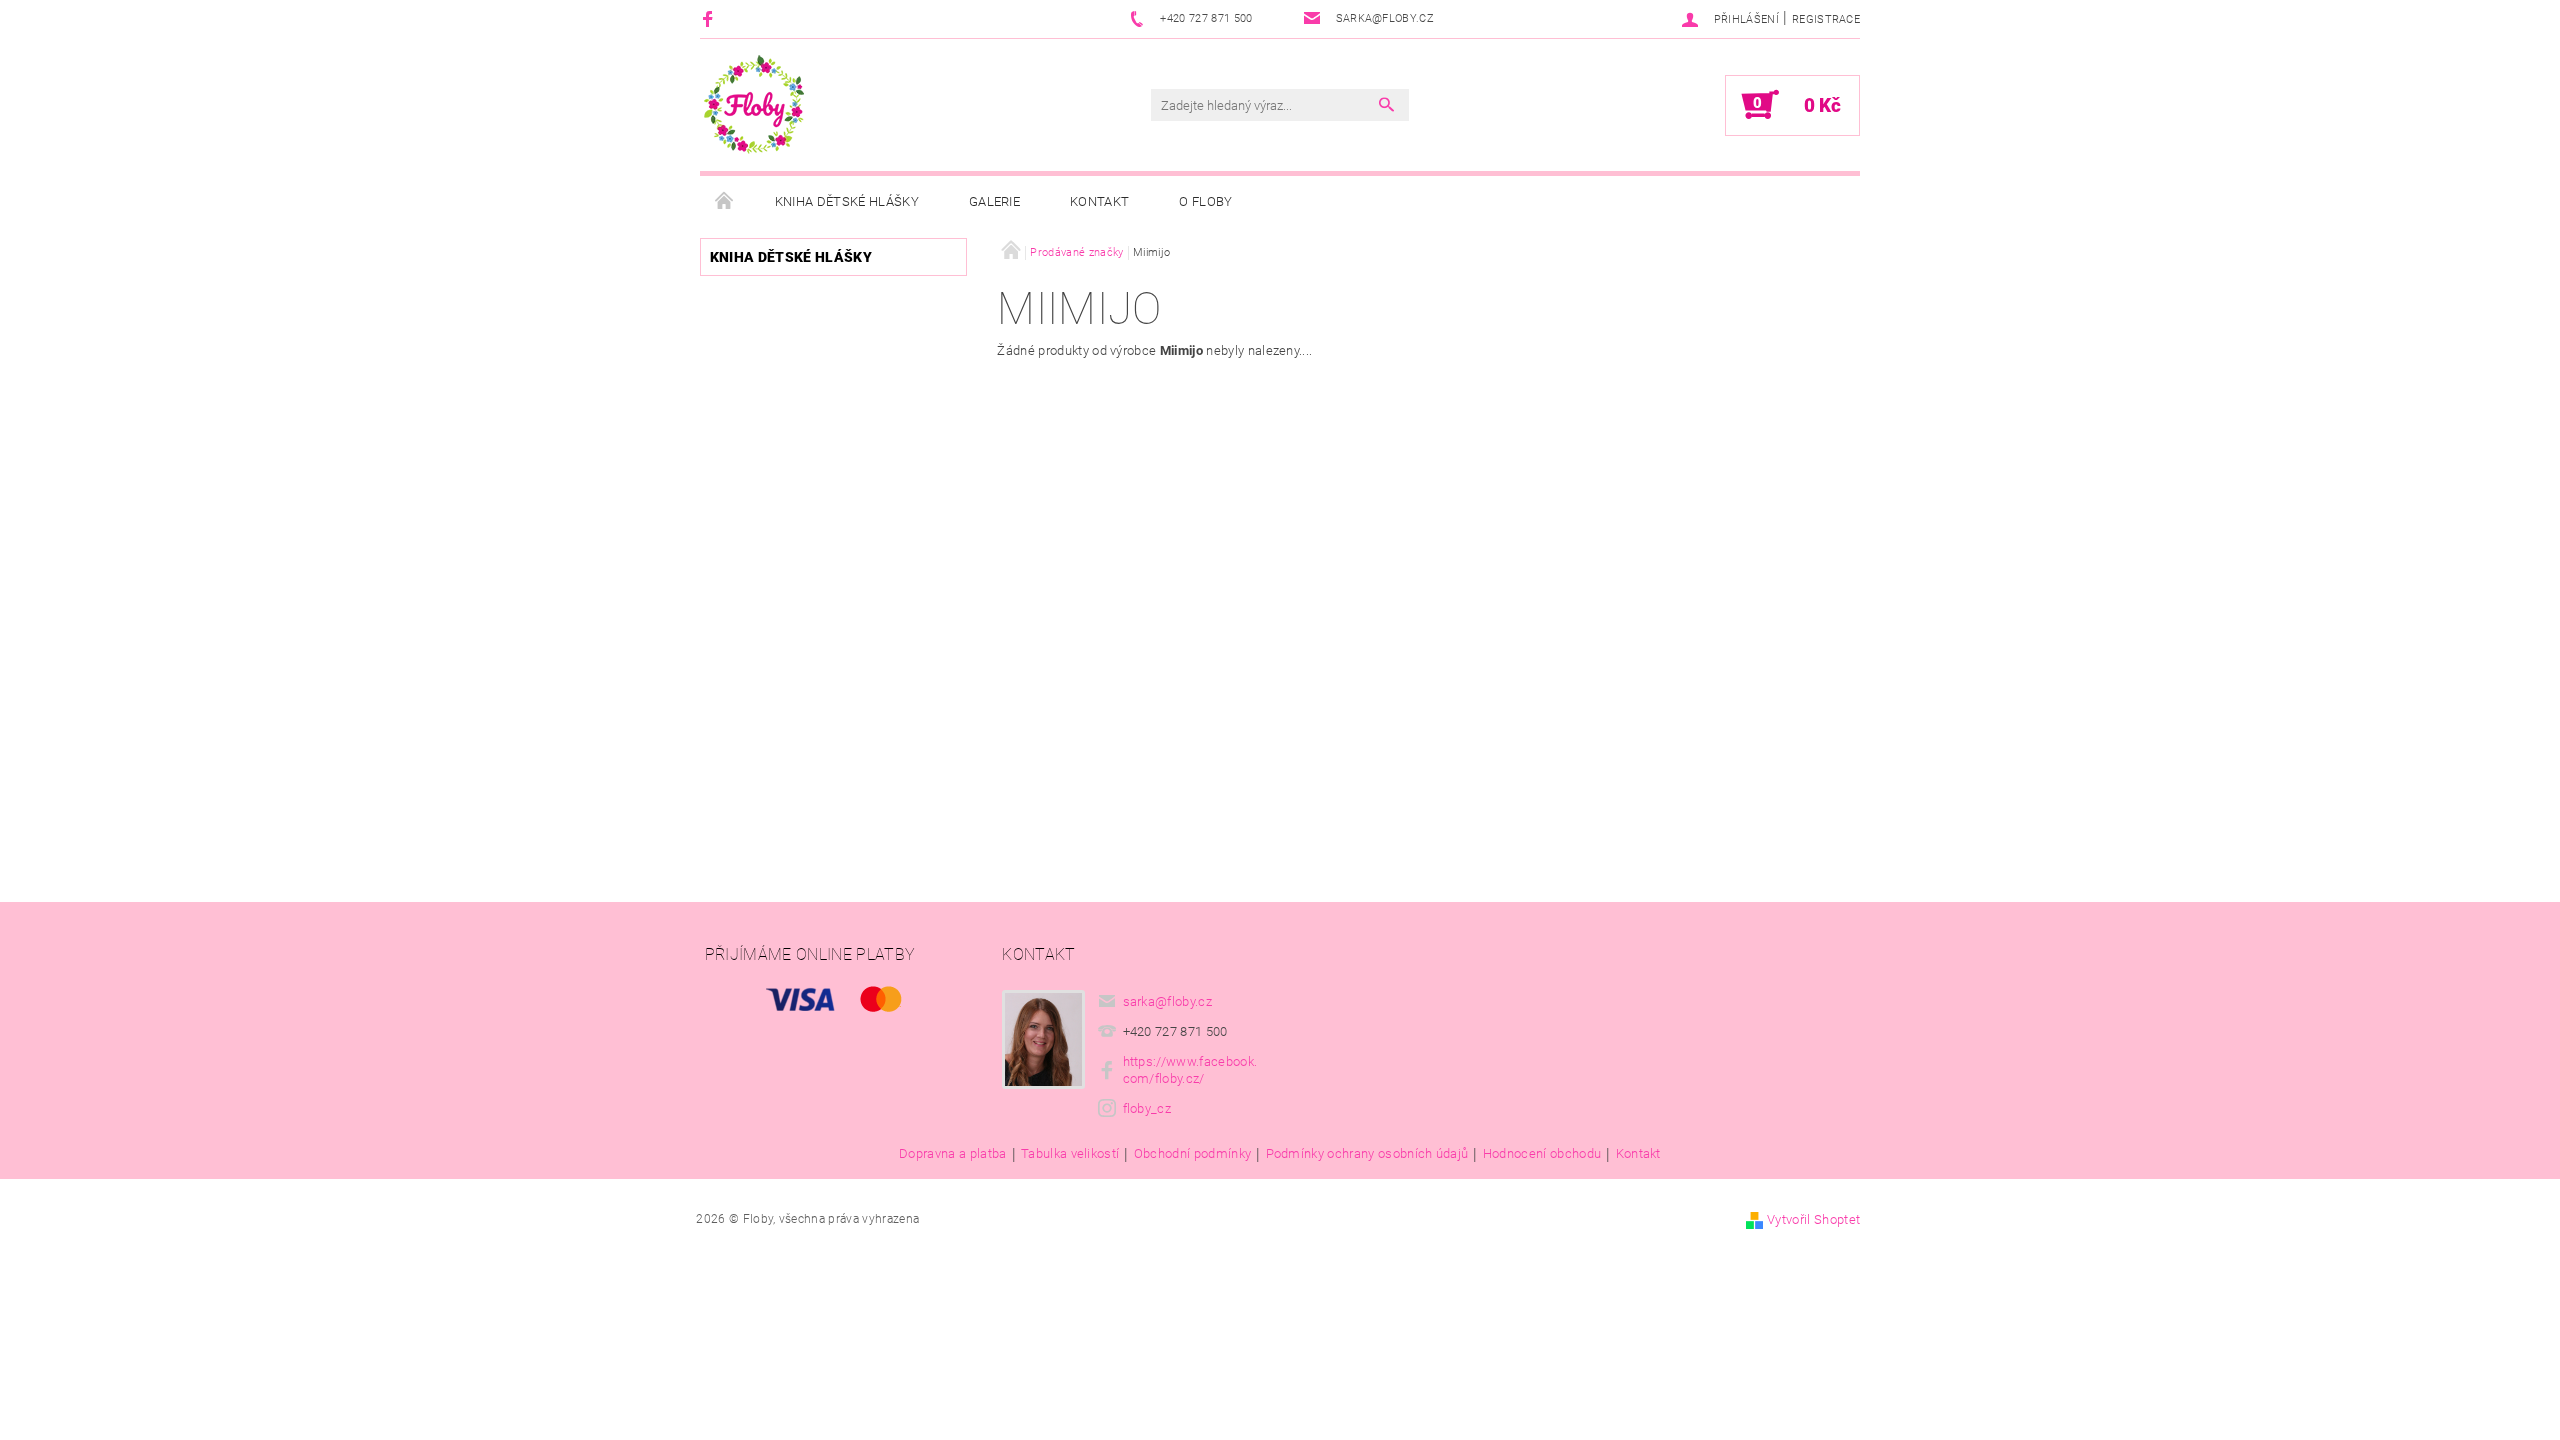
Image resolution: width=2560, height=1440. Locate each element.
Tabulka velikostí (1070, 1154)
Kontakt (1099, 201)
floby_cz (1147, 1108)
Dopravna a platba (952, 1154)
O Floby (1205, 201)
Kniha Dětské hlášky (847, 201)
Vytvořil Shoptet (1813, 1219)
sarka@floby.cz (1168, 1001)
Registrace (1826, 19)
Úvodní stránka (725, 202)
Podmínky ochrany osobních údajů (1367, 1154)
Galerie (994, 201)
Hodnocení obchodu (1542, 1154)
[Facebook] (710, 18)
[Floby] (754, 105)
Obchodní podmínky (1192, 1154)
